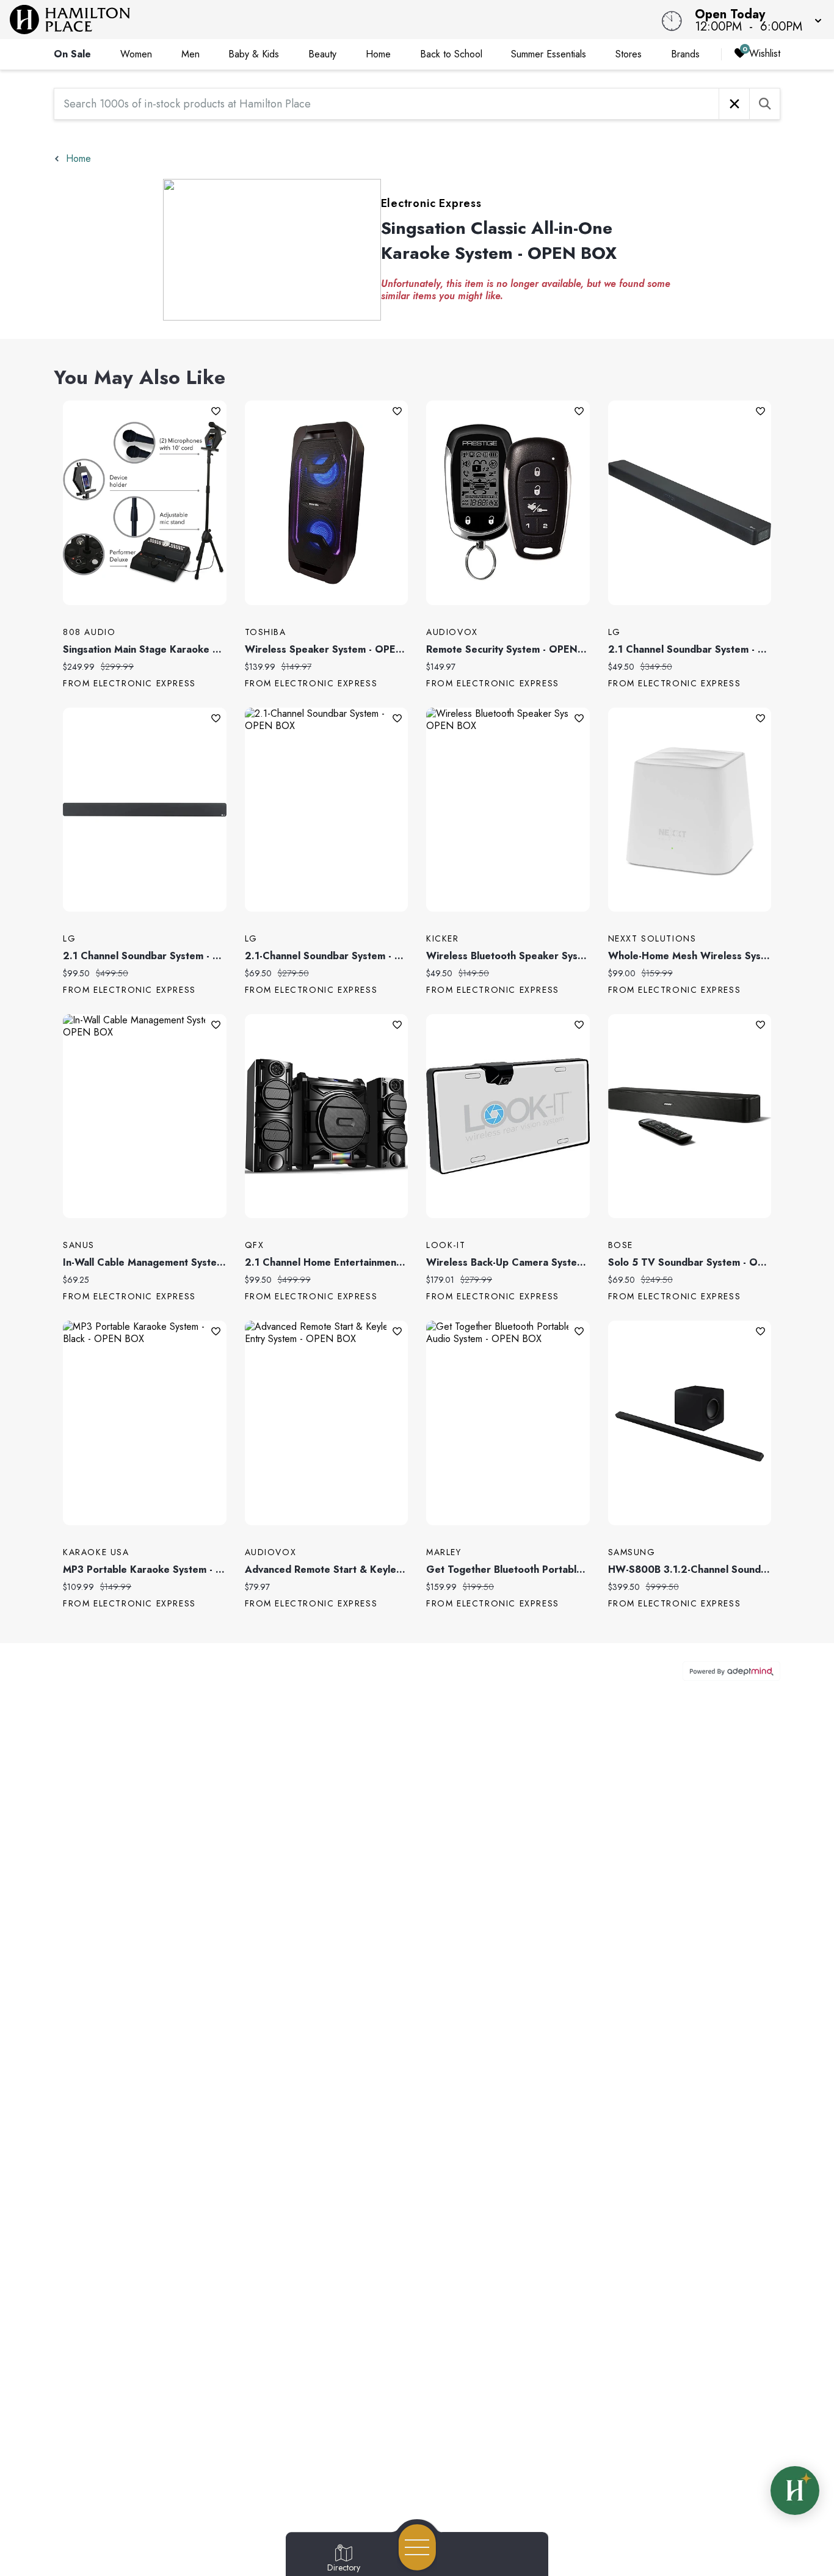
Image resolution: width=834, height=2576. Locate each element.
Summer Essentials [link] (549, 54)
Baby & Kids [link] (254, 54)
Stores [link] (629, 54)
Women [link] (136, 54)
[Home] (315, 20)
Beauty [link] (322, 54)
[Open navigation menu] (417, 2547)
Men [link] (190, 54)
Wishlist (765, 53)
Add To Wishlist (216, 411)
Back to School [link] (451, 54)
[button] (755, 20)
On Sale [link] (72, 54)
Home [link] (378, 54)
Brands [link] (685, 54)
